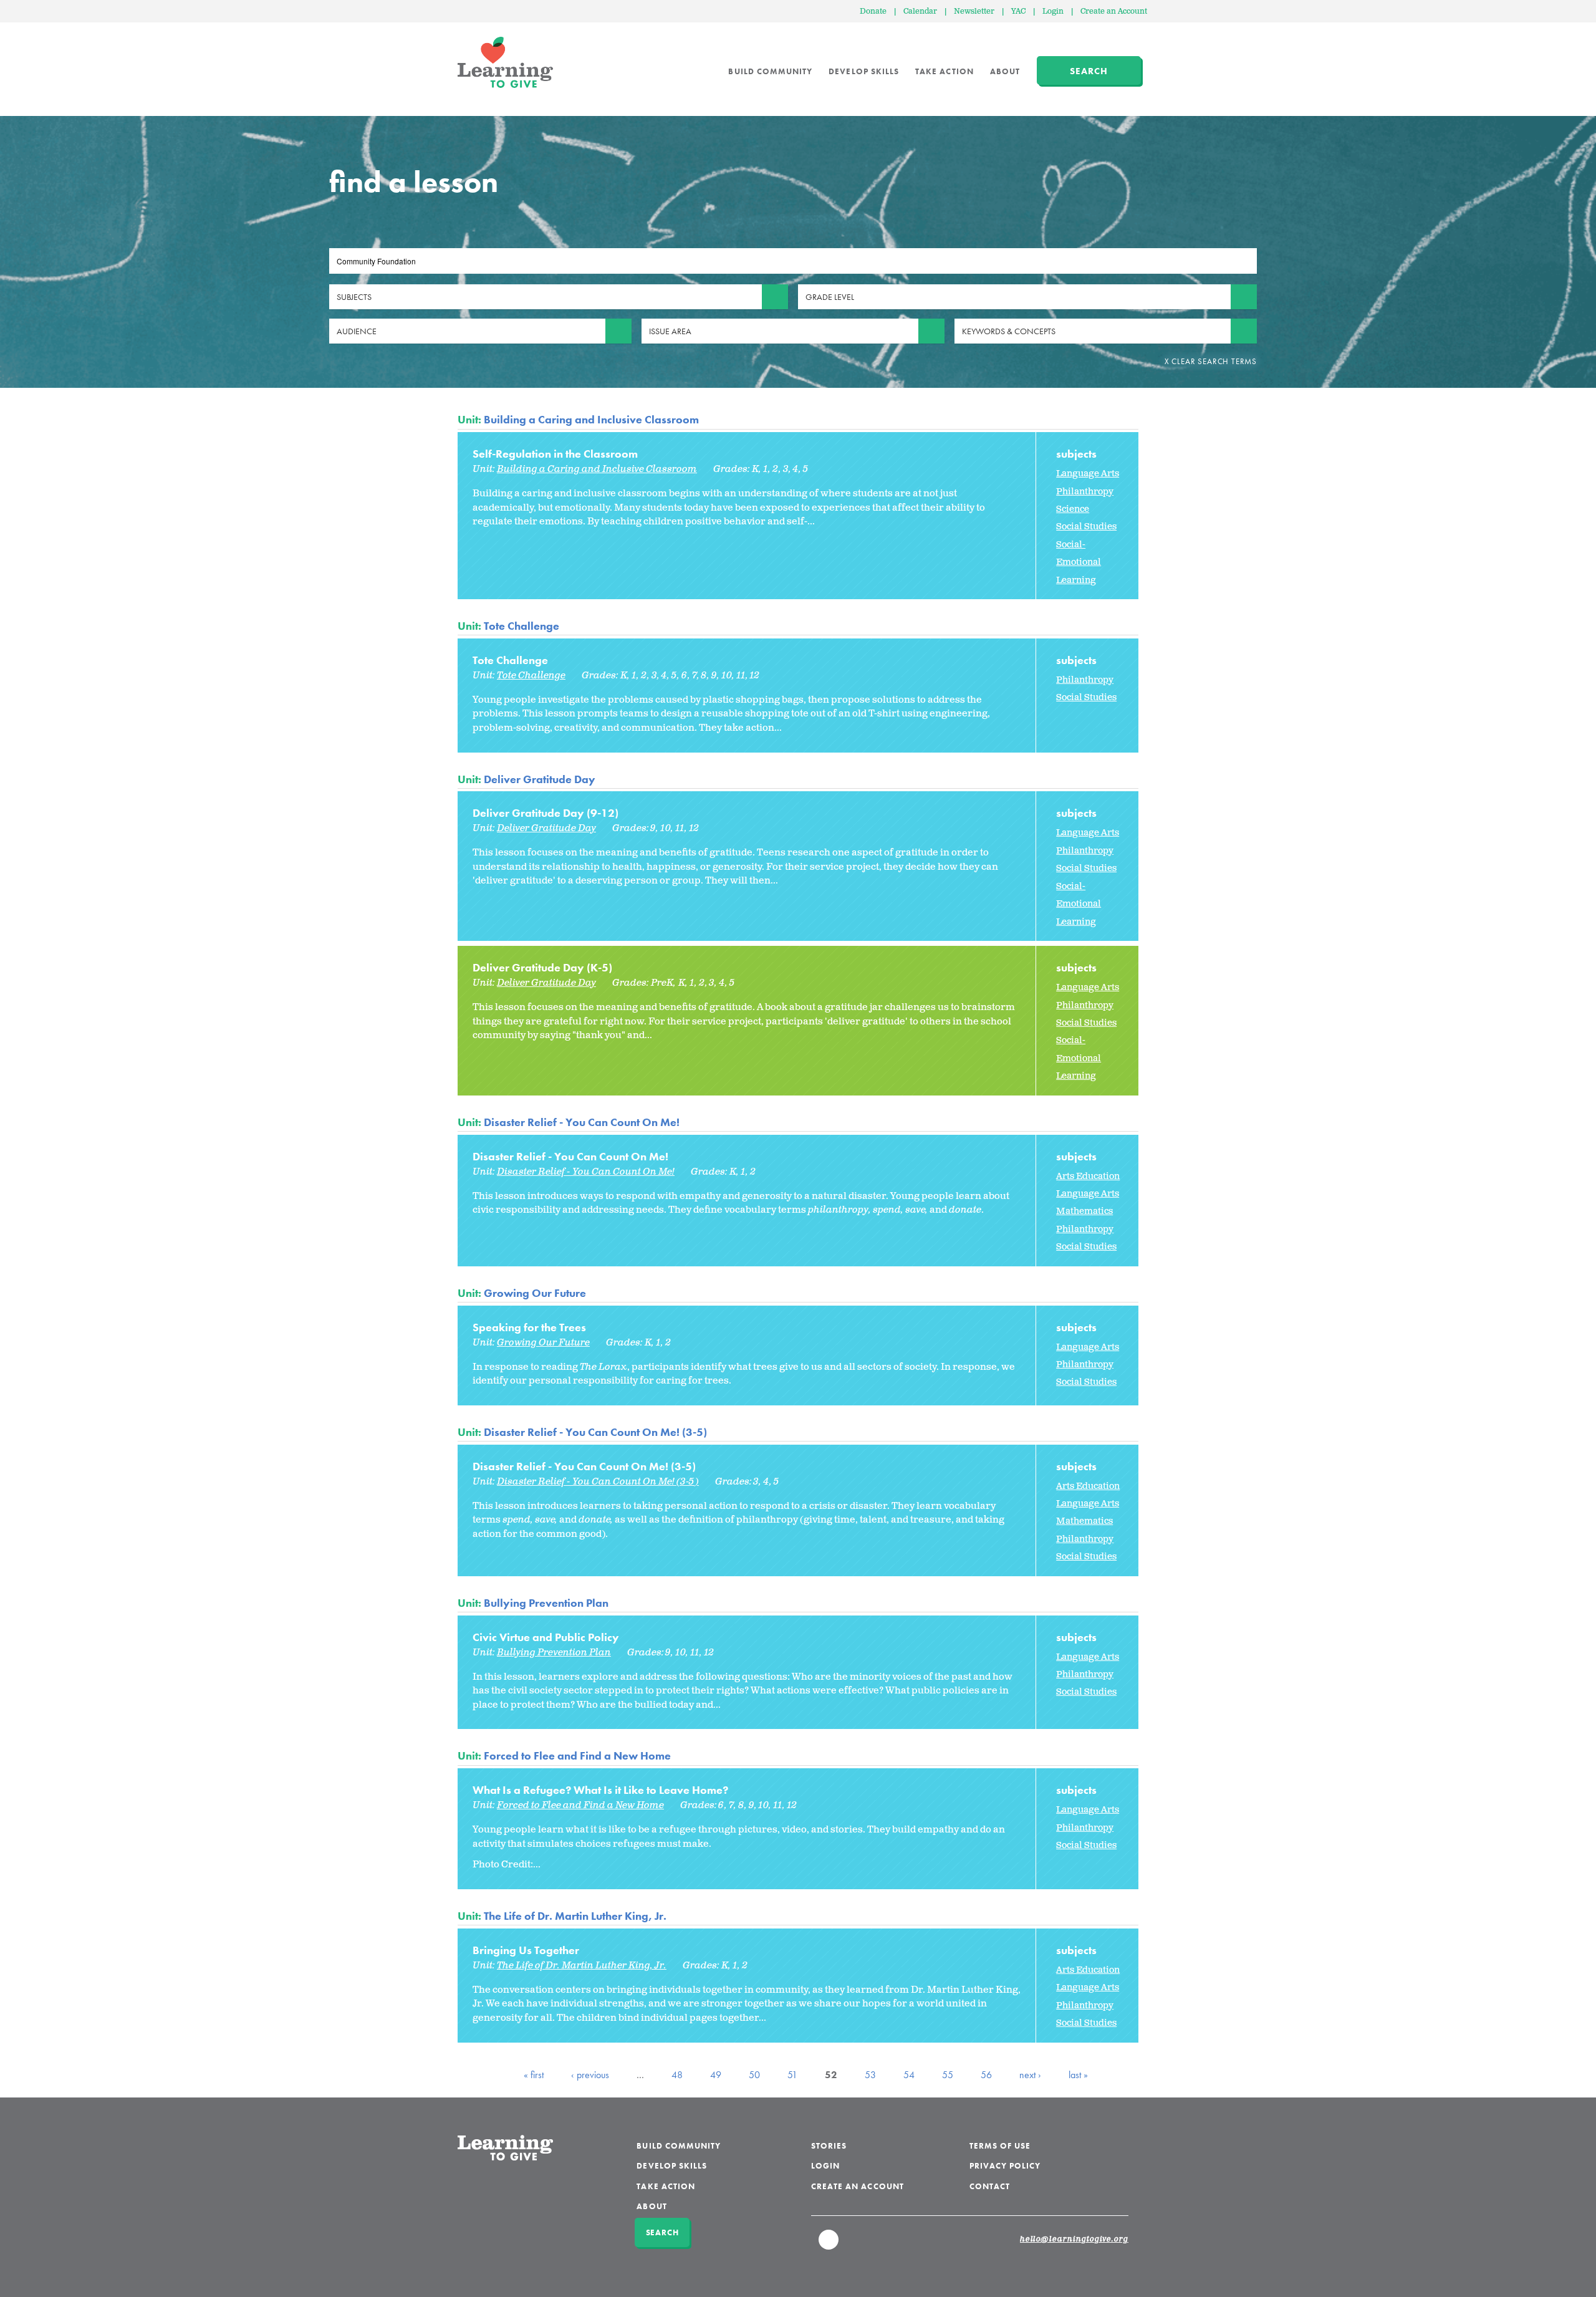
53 (870, 2075)
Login (1053, 12)
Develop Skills (864, 71)
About (1005, 71)
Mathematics (1084, 1211)
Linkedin (829, 2245)
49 (716, 2075)
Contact (990, 2186)
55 (948, 2075)
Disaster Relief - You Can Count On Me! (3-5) (595, 1432)
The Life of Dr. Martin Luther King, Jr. (575, 1916)
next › (1030, 2075)
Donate (873, 12)
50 (754, 2075)
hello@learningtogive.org (1074, 2240)
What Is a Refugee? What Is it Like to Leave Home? (600, 1790)
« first (534, 2075)
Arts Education (1088, 1176)
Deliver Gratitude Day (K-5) (542, 967)
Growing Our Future (535, 1293)
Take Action (945, 71)
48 (677, 2075)
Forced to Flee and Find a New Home (577, 1755)
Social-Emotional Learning (1079, 562)
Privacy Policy (1005, 2166)
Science (1073, 509)
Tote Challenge (522, 626)
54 (909, 2075)
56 (986, 2075)
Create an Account (1114, 12)
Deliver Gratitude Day (540, 779)
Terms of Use (1000, 2146)
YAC (1018, 12)
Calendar (920, 12)
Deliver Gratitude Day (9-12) (546, 813)
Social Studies (1086, 527)
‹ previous (590, 2075)
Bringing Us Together (526, 1950)
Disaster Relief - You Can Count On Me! (582, 1122)
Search (1089, 71)
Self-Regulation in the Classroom (555, 454)
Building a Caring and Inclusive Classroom (591, 419)
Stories (829, 2146)
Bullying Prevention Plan (546, 1603)
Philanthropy (1085, 492)
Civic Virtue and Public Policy (546, 1637)
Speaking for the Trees (529, 1327)
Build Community (770, 71)
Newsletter (974, 12)
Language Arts (1088, 474)
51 (792, 2075)
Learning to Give (505, 62)
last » (1078, 2075)
